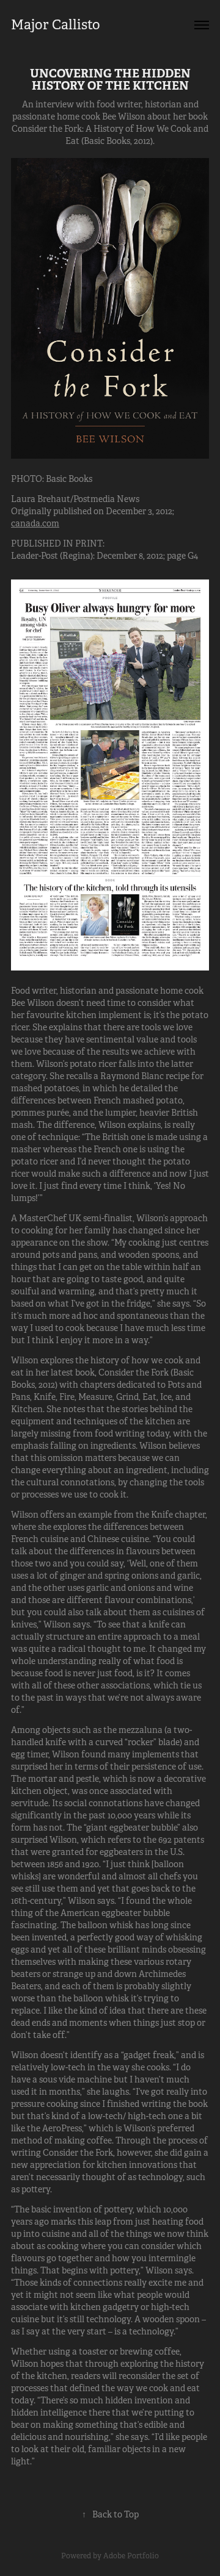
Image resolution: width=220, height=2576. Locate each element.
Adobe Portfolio (131, 2556)
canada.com (35, 523)
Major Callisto (56, 25)
